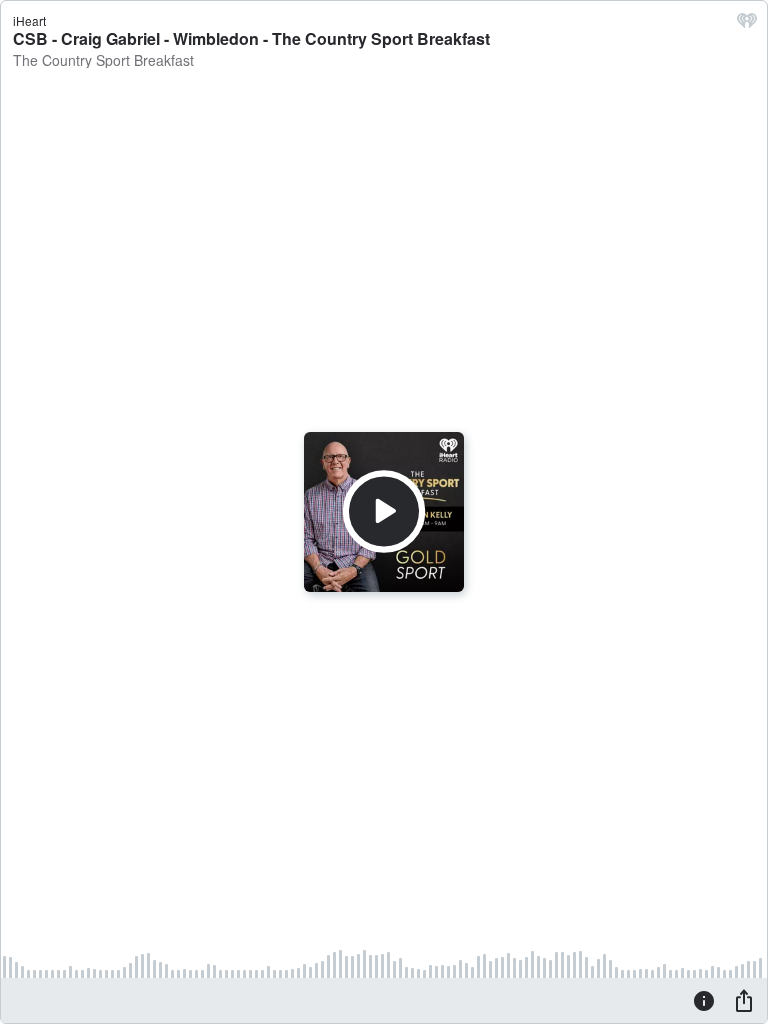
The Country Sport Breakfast (103, 60)
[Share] (744, 1000)
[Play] (384, 512)
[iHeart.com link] (747, 25)
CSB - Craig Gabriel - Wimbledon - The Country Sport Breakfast (251, 38)
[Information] (704, 1000)
